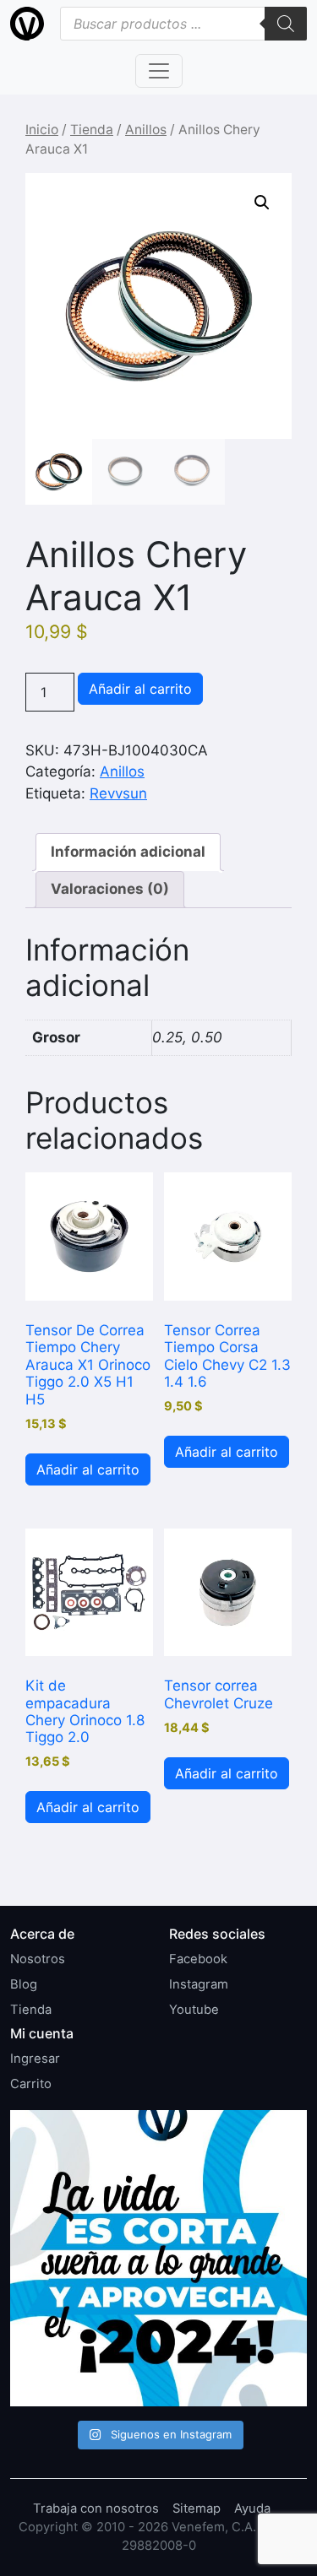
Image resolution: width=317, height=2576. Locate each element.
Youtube (194, 2010)
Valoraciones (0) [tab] (110, 889)
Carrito (31, 2084)
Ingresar (35, 2059)
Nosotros (38, 1959)
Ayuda (252, 2508)
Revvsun (118, 793)
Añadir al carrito (140, 689)
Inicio (42, 130)
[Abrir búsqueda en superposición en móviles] (184, 24)
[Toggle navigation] (159, 71)
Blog (24, 1984)
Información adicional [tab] (128, 852)
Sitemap (197, 2508)
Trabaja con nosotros (96, 2508)
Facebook (198, 1959)
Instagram (199, 1984)
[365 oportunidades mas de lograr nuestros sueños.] (158, 2258)
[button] (262, 203)
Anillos (146, 130)
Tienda (92, 130)
